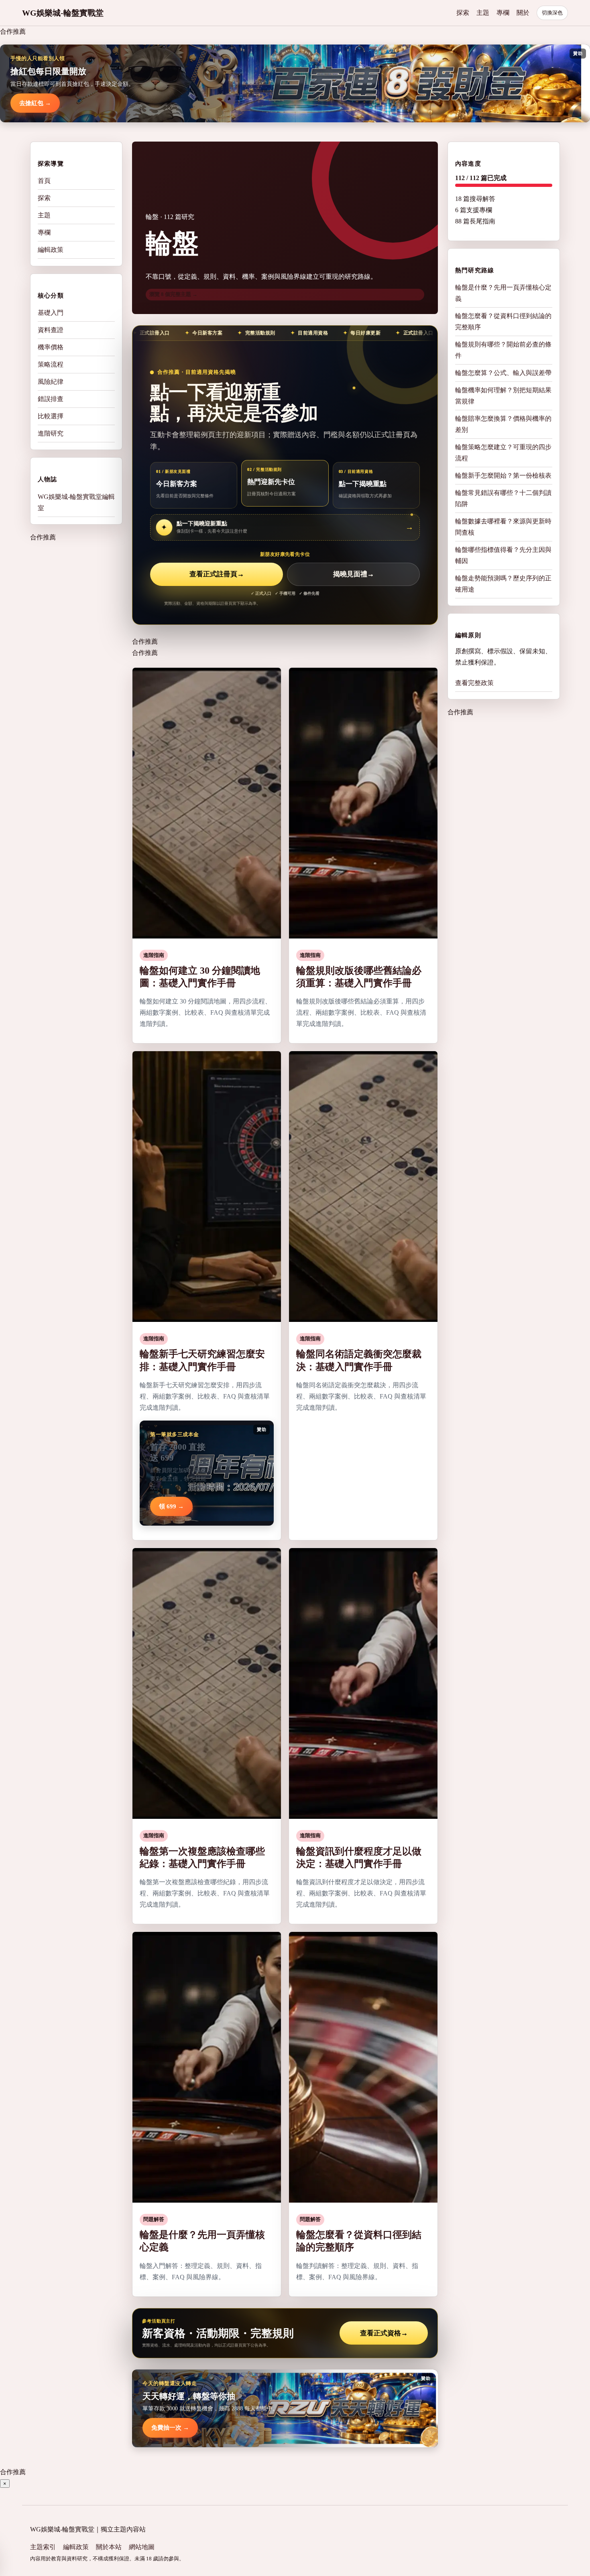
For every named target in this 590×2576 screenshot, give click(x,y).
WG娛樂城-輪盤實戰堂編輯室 (76, 502)
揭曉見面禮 (354, 574)
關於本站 (109, 2547)
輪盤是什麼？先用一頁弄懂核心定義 (503, 293)
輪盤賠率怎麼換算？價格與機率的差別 (503, 424)
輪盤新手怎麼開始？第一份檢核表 (503, 475)
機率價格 (51, 347)
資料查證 (51, 330)
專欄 (503, 13)
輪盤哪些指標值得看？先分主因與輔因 (503, 555)
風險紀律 (51, 382)
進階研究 (51, 433)
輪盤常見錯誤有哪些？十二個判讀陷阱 (503, 498)
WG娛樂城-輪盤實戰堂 (63, 13)
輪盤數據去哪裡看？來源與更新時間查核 (503, 527)
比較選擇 (51, 416)
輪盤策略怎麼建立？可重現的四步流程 (503, 453)
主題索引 (43, 2547)
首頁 (44, 181)
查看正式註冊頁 (217, 574)
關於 (523, 13)
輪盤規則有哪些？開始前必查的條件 (503, 350)
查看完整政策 (474, 683)
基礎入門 (51, 313)
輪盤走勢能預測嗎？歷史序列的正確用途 (503, 584)
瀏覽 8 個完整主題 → (173, 294)
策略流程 (51, 364)
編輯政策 (51, 250)
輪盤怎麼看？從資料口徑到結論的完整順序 (503, 321)
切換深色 (552, 13)
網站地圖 (142, 2547)
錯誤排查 (51, 399)
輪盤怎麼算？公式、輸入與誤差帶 (503, 373)
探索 (463, 13)
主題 (483, 13)
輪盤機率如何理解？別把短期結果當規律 (503, 396)
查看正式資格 (384, 2333)
